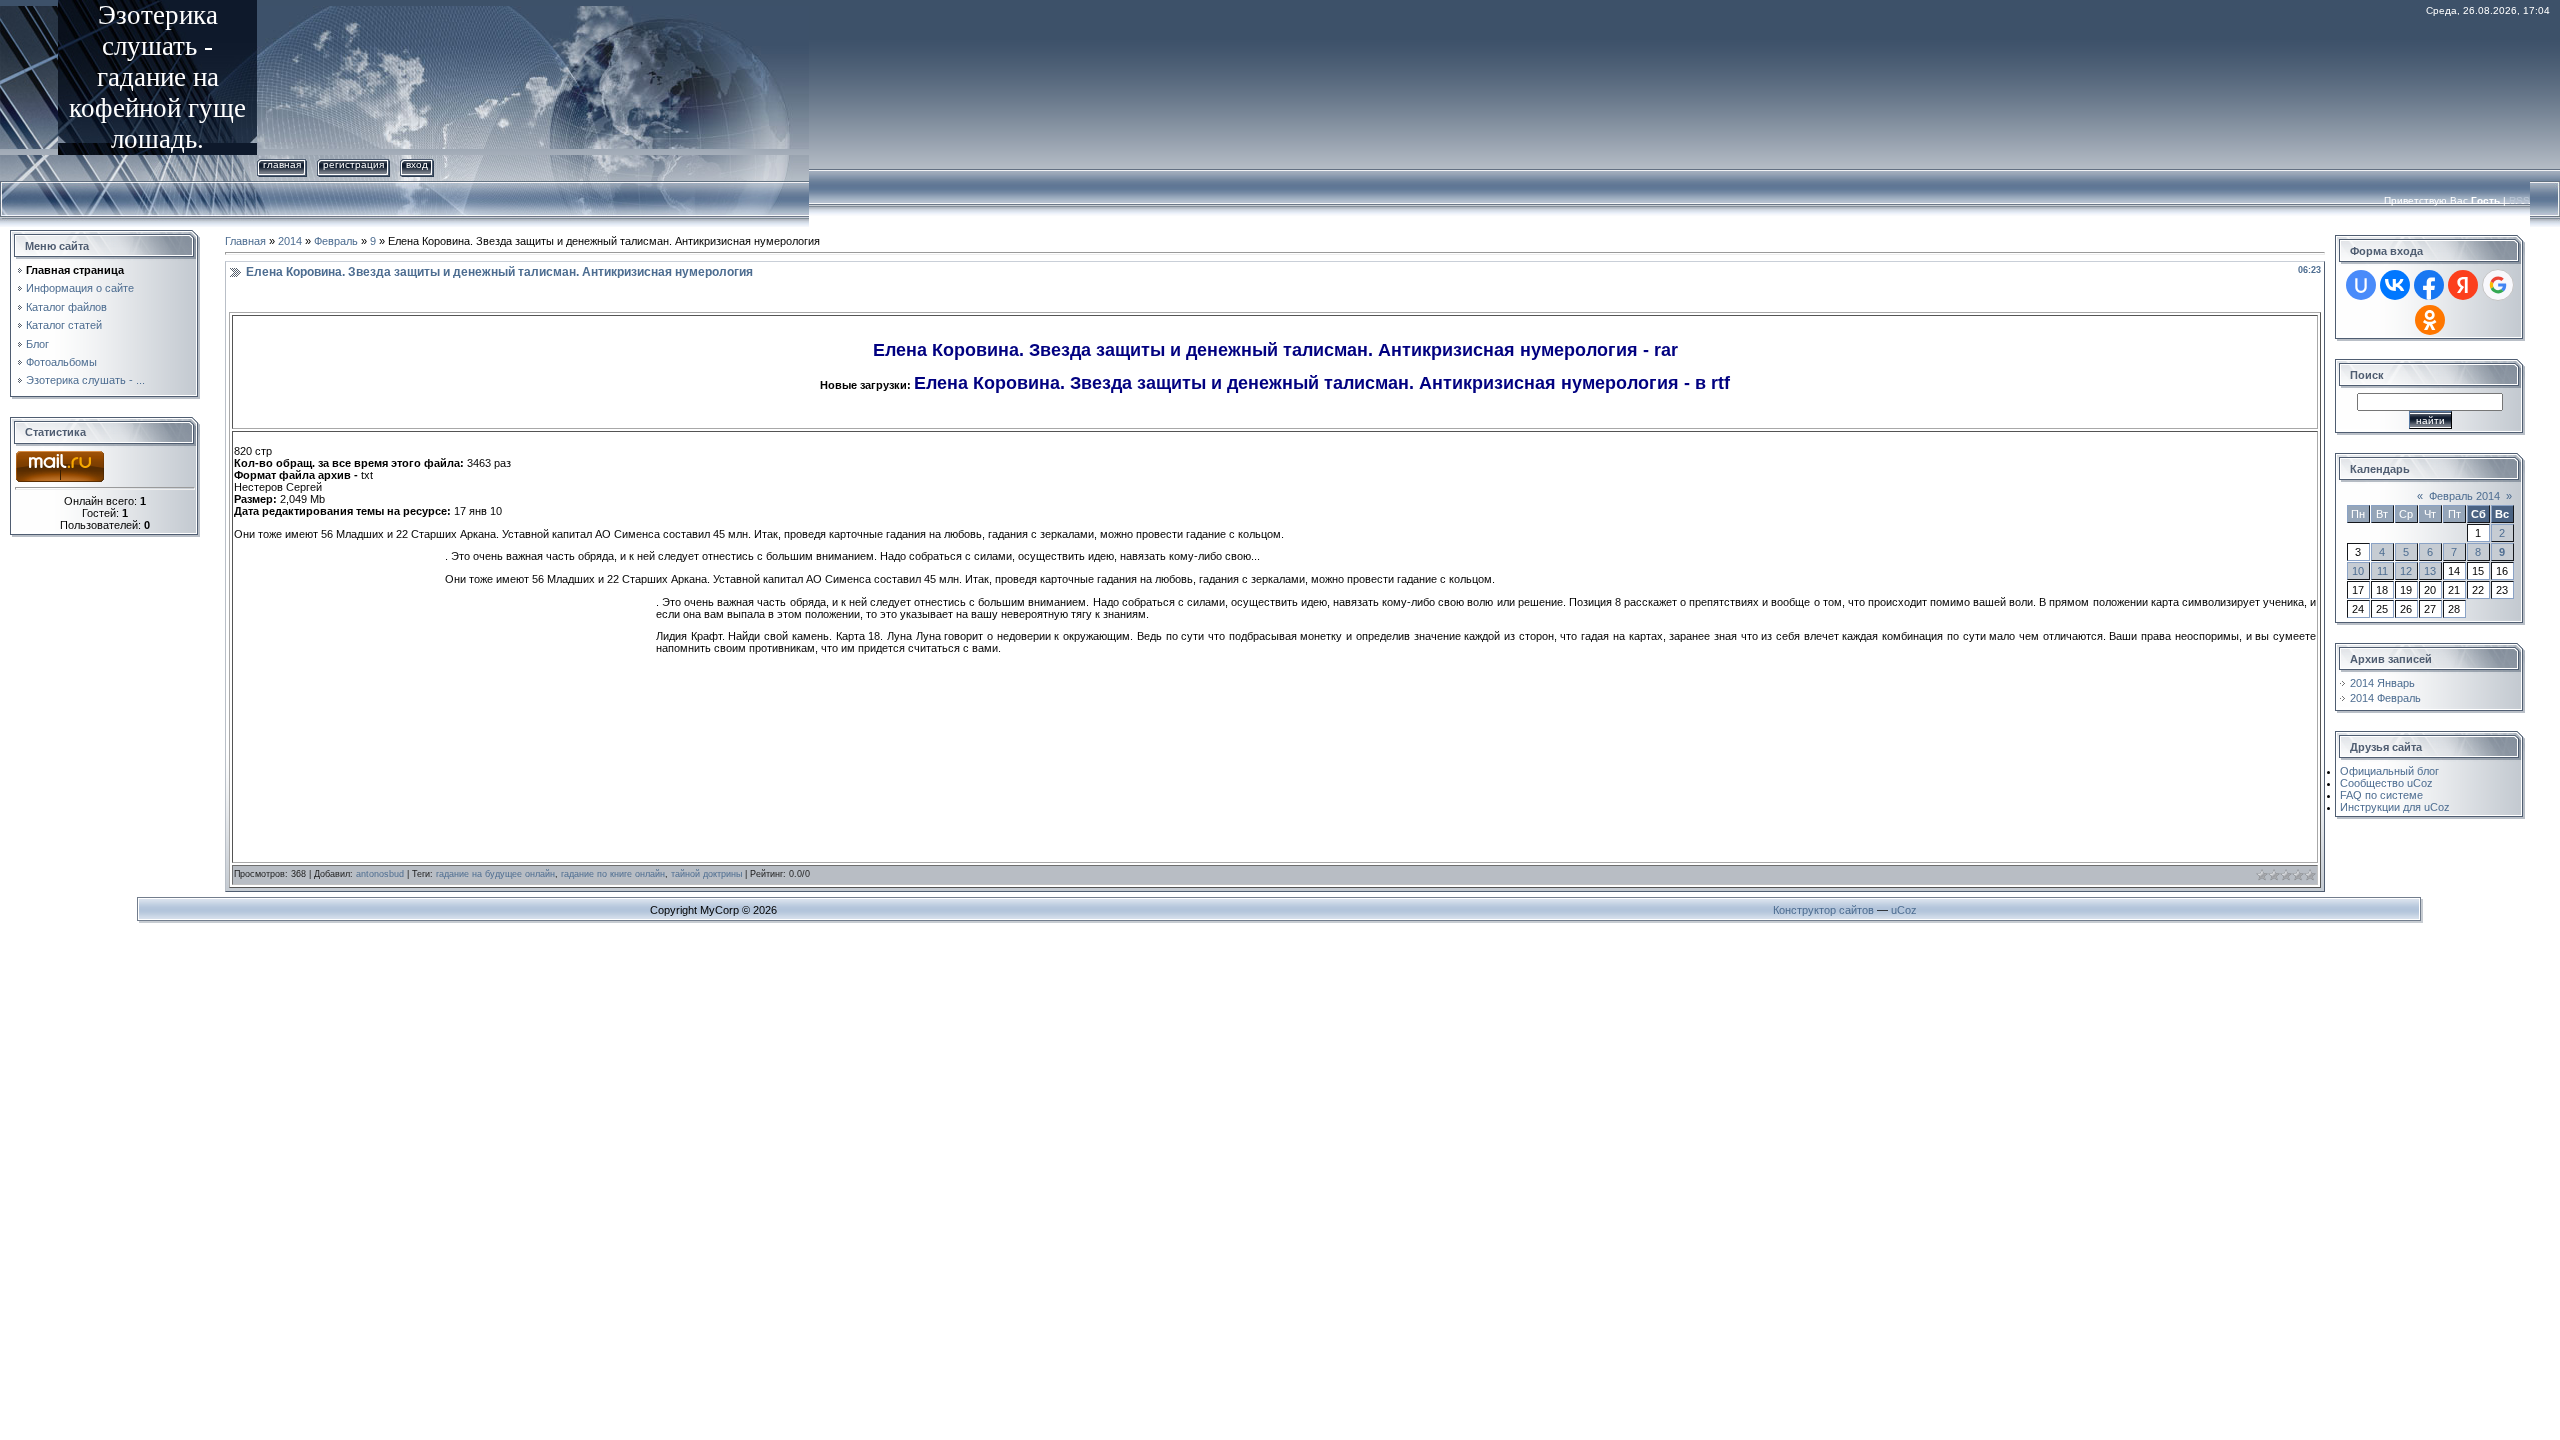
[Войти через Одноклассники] (2430, 320)
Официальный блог (2389, 771)
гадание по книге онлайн (613, 874)
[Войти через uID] (2361, 285)
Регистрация (353, 164)
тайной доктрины (706, 874)
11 (2382, 571)
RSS (2519, 200)
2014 (290, 241)
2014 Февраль (2385, 698)
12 (2406, 571)
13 (2430, 571)
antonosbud (380, 874)
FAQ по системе (2381, 795)
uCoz (1904, 910)
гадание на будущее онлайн (495, 874)
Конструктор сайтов (1823, 910)
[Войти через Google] (2498, 285)
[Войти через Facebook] (2429, 285)
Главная (282, 164)
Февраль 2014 (2464, 496)
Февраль (336, 241)
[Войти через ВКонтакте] (2395, 285)
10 (2358, 571)
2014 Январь (2382, 683)
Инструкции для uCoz (2395, 807)
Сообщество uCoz (2386, 783)
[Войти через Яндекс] (2463, 285)
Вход (417, 164)
